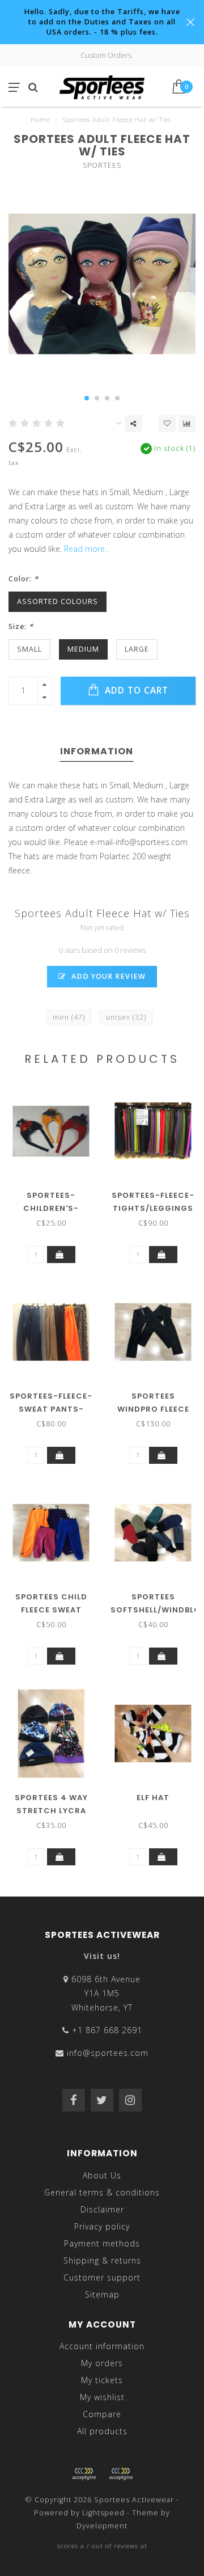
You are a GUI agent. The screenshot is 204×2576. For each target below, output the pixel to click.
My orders (102, 2363)
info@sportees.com (108, 2053)
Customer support (102, 2277)
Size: (21, 626)
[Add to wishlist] (167, 424)
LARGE (137, 649)
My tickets (102, 2380)
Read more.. (86, 549)
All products (102, 2431)
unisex (126, 1017)
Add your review (107, 976)
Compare (102, 2414)
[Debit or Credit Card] (84, 2474)
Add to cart (135, 691)
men (69, 1017)
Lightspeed (103, 2513)
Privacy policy (102, 2226)
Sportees (102, 165)
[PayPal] (121, 2474)
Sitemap (102, 2294)
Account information (102, 2346)
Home (40, 119)
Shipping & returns (102, 2260)
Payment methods (102, 2243)
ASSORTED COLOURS (58, 601)
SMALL (29, 649)
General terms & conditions (102, 2192)
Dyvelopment (102, 2526)
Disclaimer (102, 2209)
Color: (24, 579)
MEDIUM (83, 649)
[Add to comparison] (187, 424)
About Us (102, 2175)
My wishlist (102, 2397)
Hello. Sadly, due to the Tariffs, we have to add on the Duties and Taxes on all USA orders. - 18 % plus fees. (102, 22)
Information (97, 751)
